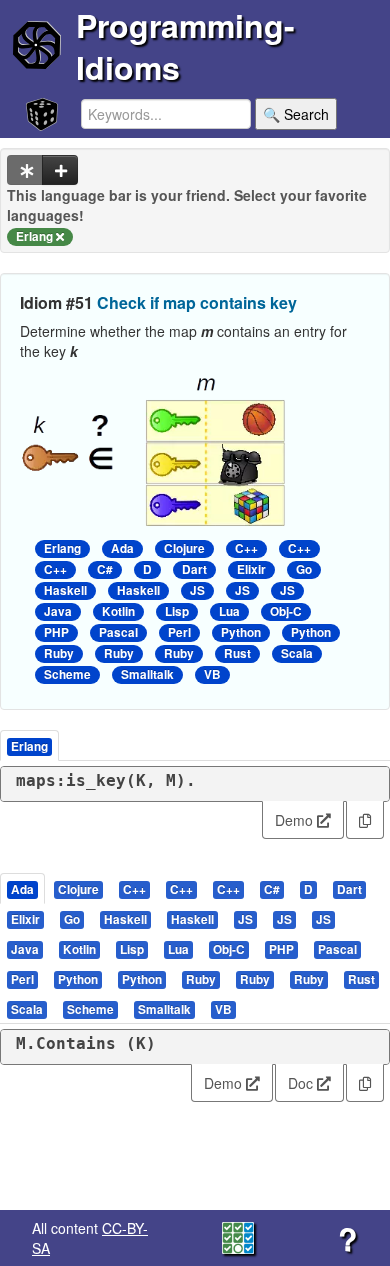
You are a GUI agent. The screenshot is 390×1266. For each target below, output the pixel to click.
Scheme (67, 674)
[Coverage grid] (238, 1236)
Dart (194, 569)
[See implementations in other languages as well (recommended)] (25, 170)
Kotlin (118, 611)
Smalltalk (147, 674)
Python (241, 632)
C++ (246, 548)
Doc (302, 1083)
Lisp (177, 611)
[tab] (23, 888)
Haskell (65, 590)
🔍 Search (296, 114)
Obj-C (286, 611)
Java (58, 611)
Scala (297, 653)
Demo (296, 820)
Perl (179, 632)
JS (197, 590)
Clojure (184, 548)
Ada (122, 548)
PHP (56, 632)
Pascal (118, 632)
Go (304, 569)
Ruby (59, 653)
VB (212, 674)
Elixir (251, 569)
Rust (237, 653)
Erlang (62, 548)
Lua (229, 611)
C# (105, 569)
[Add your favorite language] (60, 170)
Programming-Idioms (185, 46)
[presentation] (22, 888)
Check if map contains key (197, 302)
